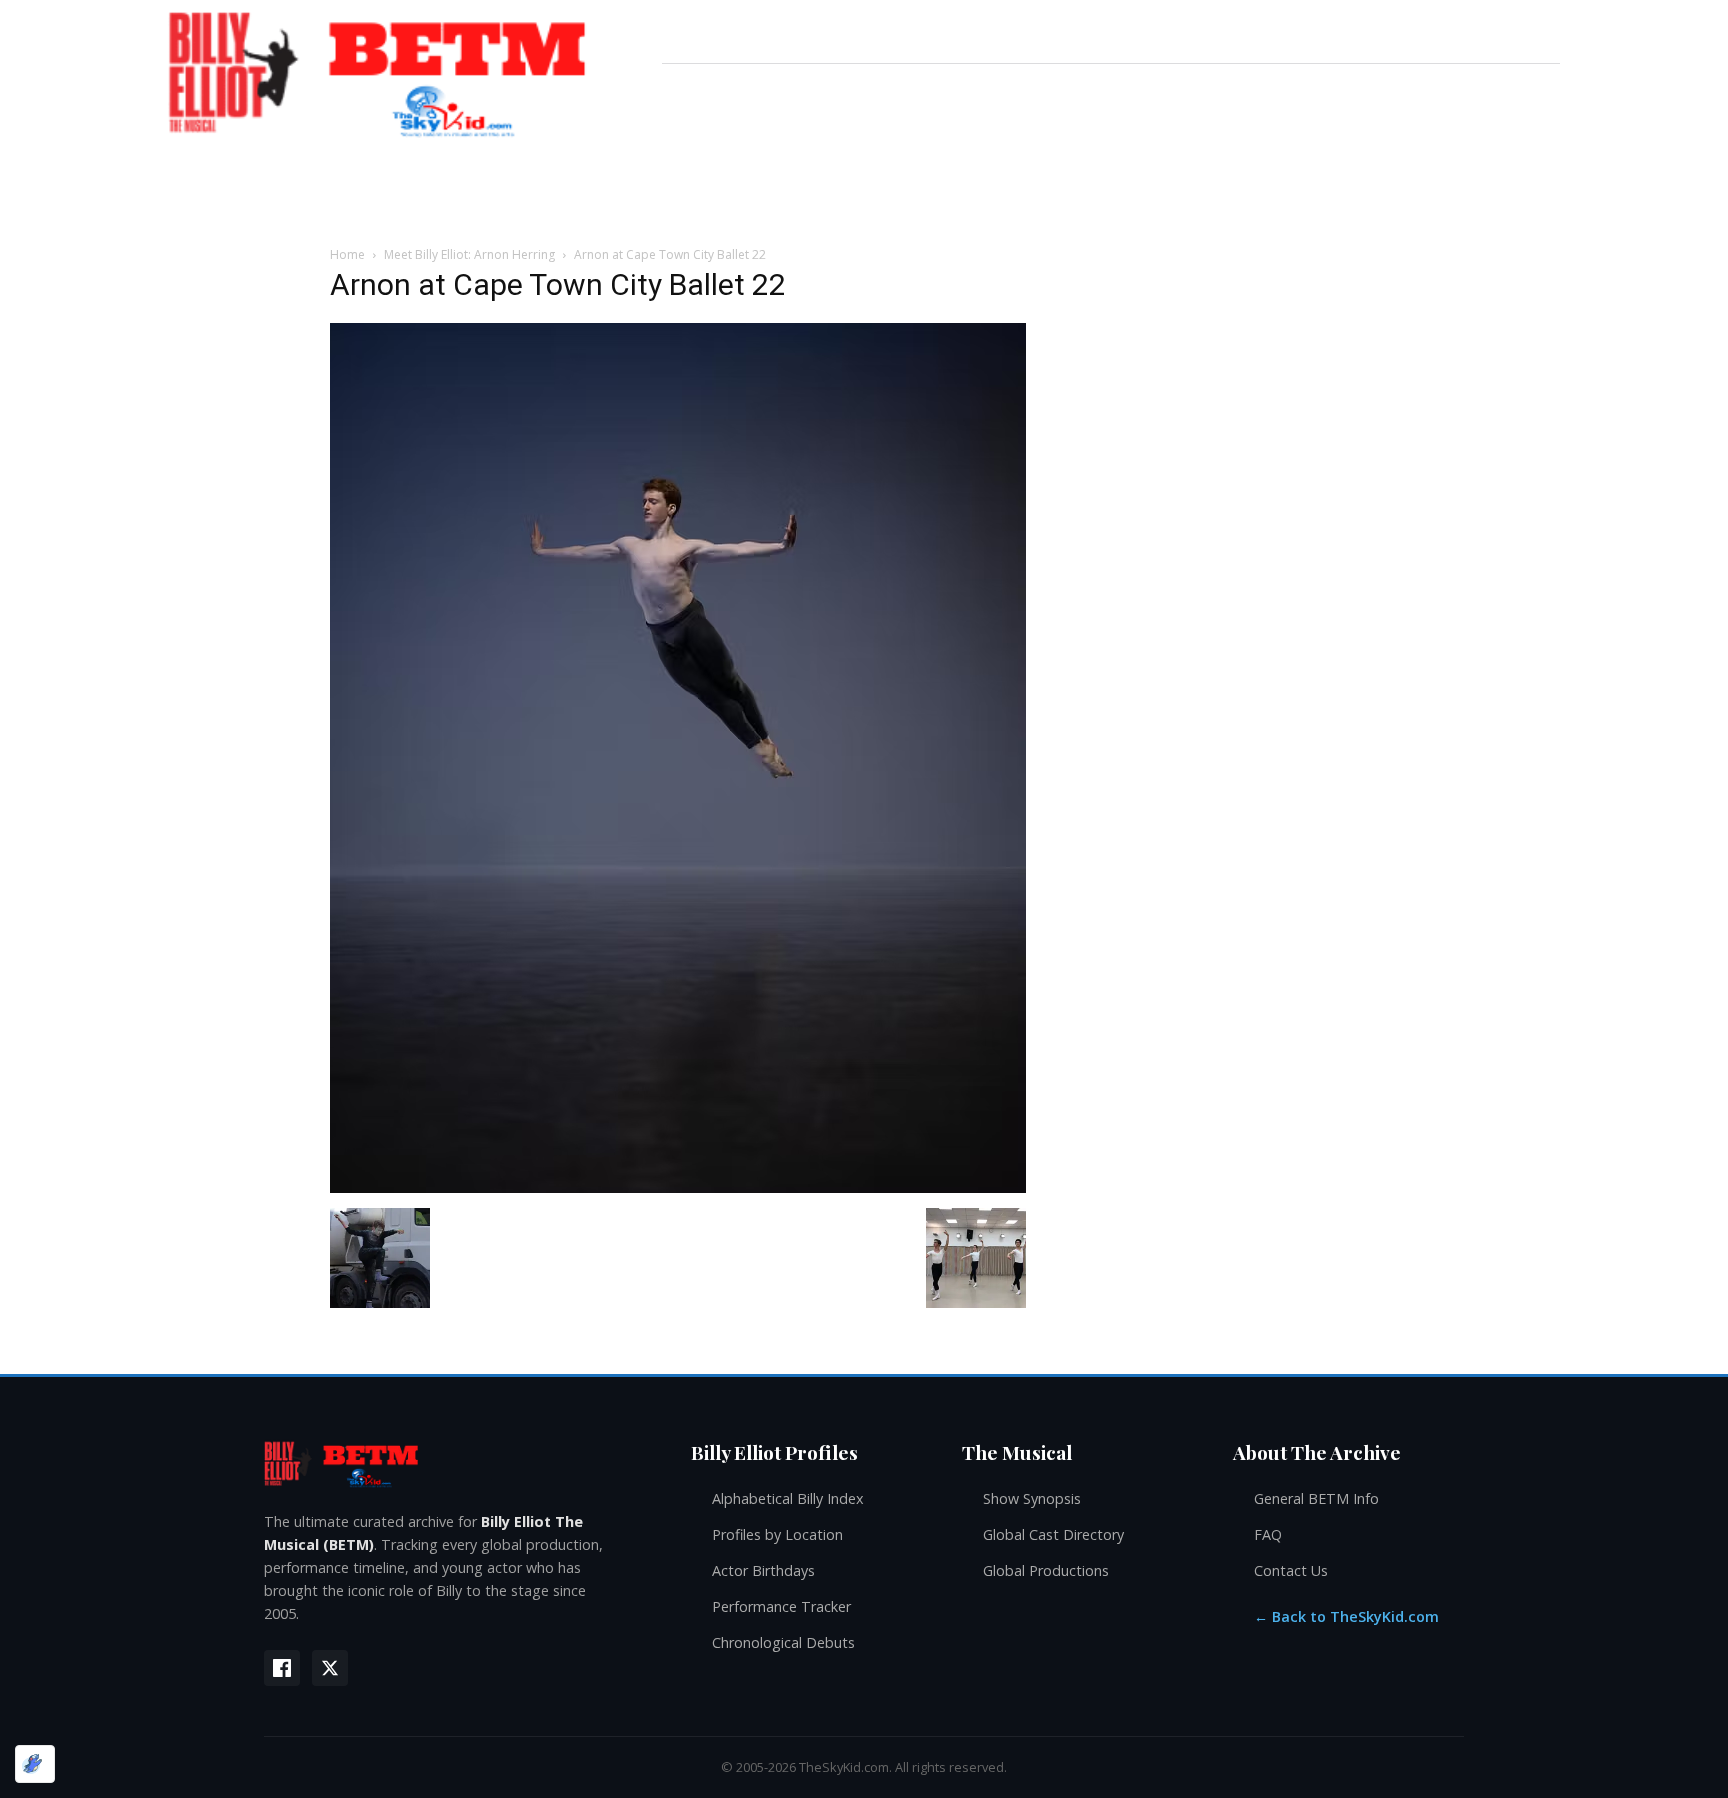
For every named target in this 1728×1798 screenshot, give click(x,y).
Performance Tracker (781, 1606)
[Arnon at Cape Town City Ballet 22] (678, 1187)
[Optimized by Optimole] (35, 1764)
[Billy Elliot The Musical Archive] (457, 1463)
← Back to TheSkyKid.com (1346, 1616)
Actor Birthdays (763, 1570)
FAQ (1268, 1534)
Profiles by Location (777, 1534)
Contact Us (1291, 1570)
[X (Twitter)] (330, 1668)
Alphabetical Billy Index (788, 1498)
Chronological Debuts (783, 1642)
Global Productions (1046, 1570)
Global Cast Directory (1053, 1534)
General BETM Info (1316, 1498)
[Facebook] (282, 1668)
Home (347, 254)
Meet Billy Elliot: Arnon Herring (469, 254)
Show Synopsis (1032, 1498)
